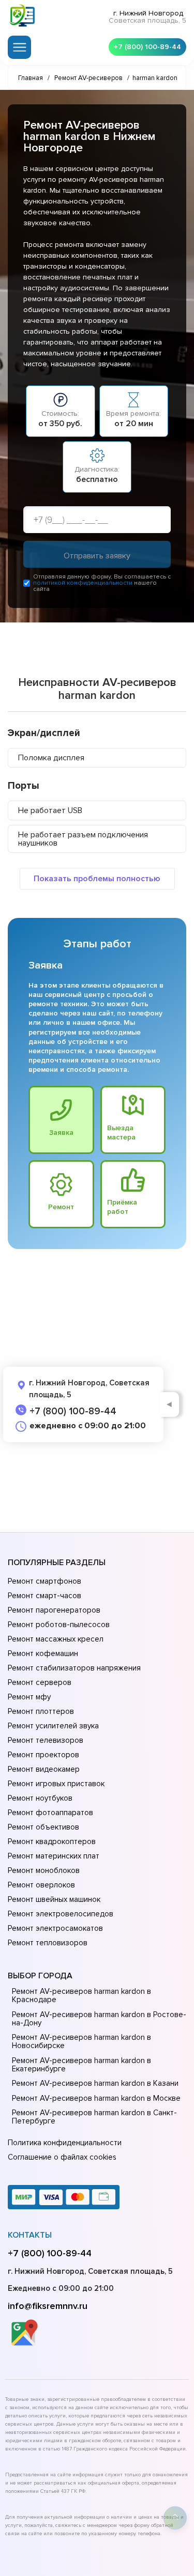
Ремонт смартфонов (44, 1581)
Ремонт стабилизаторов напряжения (74, 1668)
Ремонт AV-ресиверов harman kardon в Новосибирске (81, 2041)
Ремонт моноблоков (44, 1870)
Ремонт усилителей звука (53, 1726)
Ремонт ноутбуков (40, 1798)
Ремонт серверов (40, 1682)
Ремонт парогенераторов (54, 1610)
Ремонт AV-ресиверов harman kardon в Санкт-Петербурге (94, 2117)
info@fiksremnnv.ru (48, 2306)
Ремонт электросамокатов (55, 1928)
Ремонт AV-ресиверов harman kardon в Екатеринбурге (81, 2065)
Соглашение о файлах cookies (62, 2157)
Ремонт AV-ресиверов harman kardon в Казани (95, 2083)
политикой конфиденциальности (83, 583)
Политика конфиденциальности (65, 2143)
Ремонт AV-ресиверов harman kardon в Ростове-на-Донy (99, 2019)
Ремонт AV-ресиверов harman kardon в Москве (96, 2098)
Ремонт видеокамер (44, 1769)
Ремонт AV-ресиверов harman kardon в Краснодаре (81, 1995)
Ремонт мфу (29, 1697)
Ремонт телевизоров (46, 1740)
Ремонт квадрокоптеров (52, 1841)
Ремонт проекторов (43, 1755)
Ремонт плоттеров (41, 1711)
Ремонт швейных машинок (54, 1899)
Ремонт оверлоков (41, 1885)
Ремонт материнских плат (54, 1856)
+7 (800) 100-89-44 (147, 47)
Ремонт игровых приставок (56, 1784)
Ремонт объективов (43, 1827)
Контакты (30, 2235)
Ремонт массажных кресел (56, 1639)
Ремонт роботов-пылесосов (59, 1625)
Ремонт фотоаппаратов (50, 1813)
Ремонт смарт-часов (44, 1596)
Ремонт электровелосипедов (61, 1914)
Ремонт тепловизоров (48, 1943)
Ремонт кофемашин (43, 1653)
